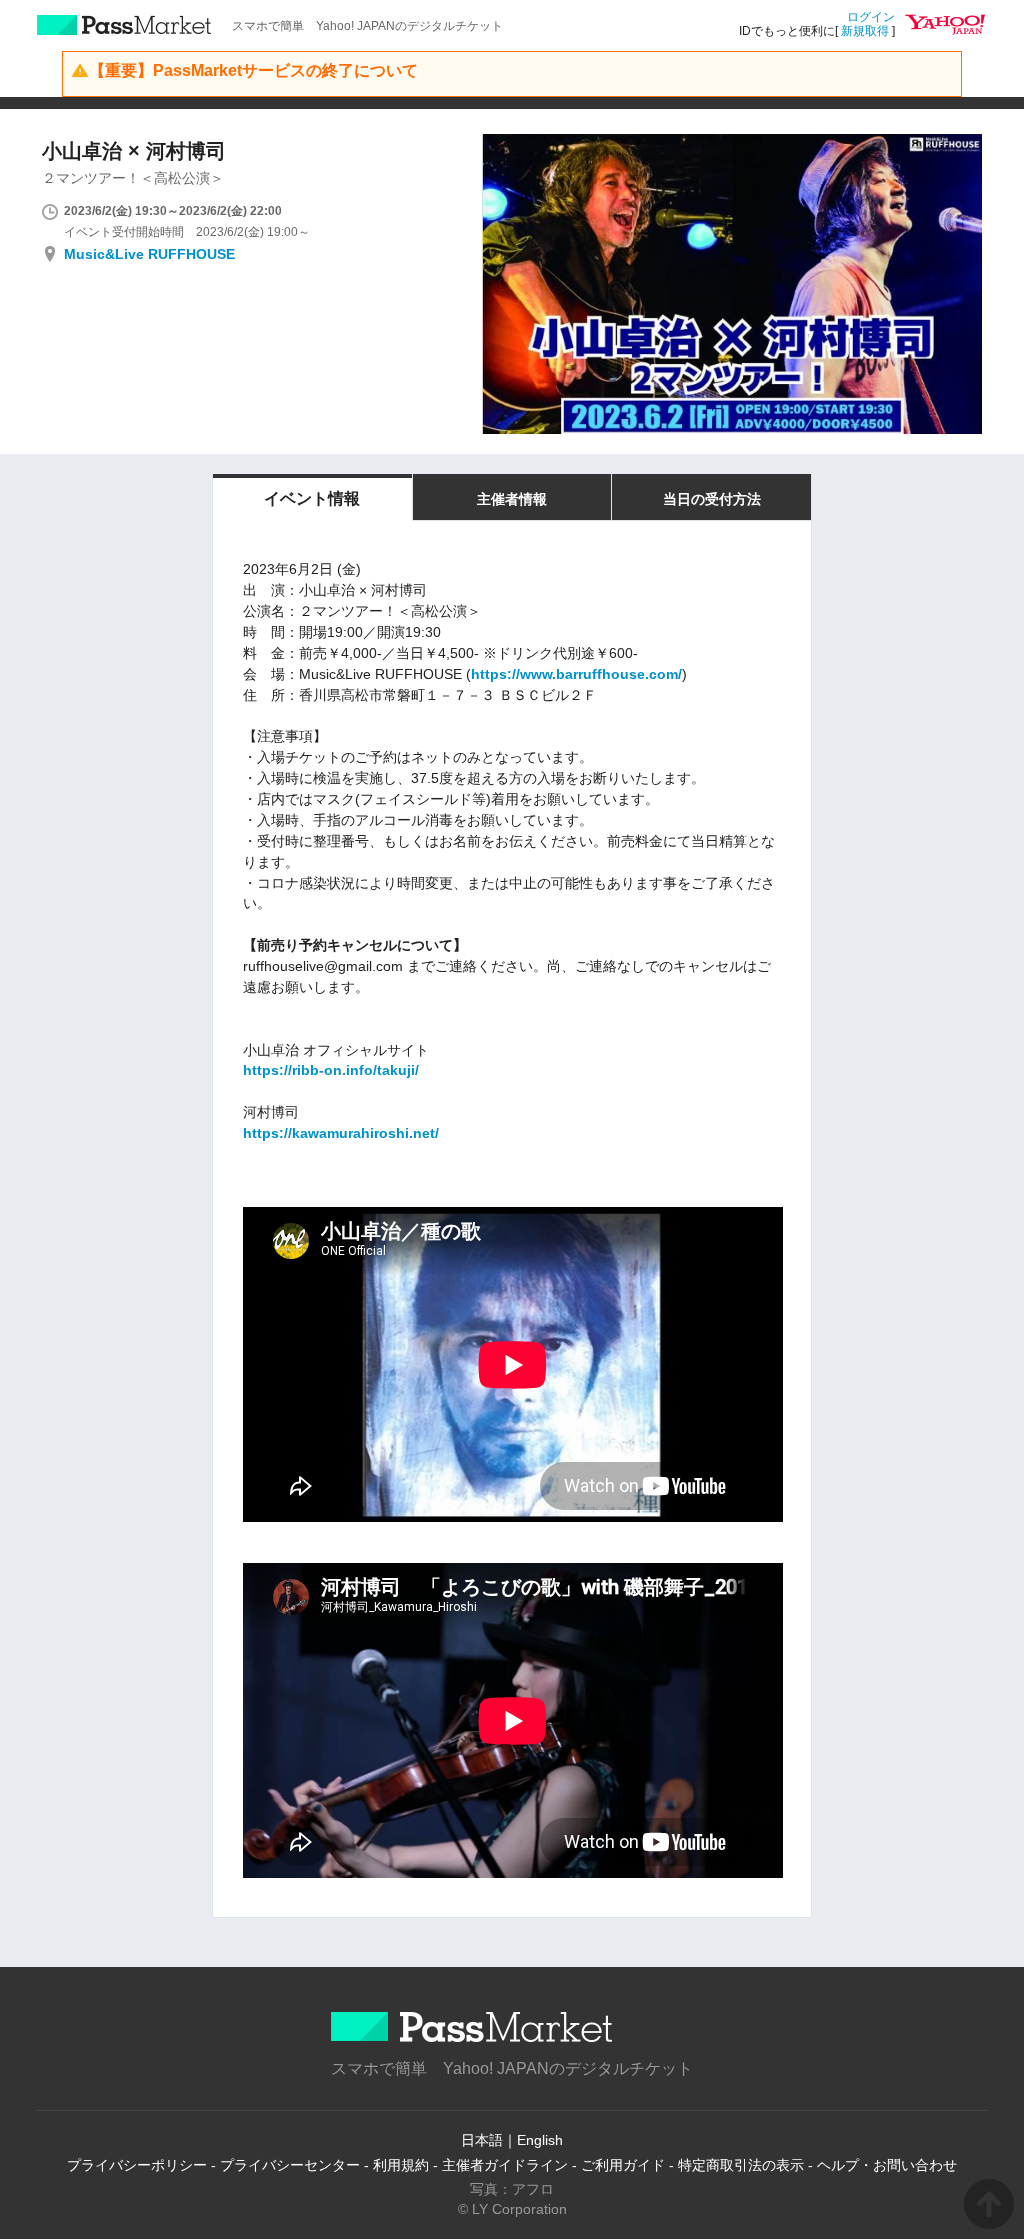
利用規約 (401, 2165)
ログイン (871, 17)
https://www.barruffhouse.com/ (576, 674)
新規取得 (865, 31)
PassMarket (124, 25)
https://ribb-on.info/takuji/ (331, 1070)
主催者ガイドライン (505, 2165)
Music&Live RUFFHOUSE (149, 254)
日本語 (482, 2140)
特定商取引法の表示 (741, 2165)
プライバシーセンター (290, 2165)
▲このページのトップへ (989, 2204)
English (540, 2140)
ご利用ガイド (623, 2165)
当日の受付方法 (712, 499)
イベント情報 (312, 498)
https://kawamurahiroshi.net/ (341, 1133)
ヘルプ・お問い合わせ (887, 2165)
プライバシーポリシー (137, 2165)
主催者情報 (512, 499)
